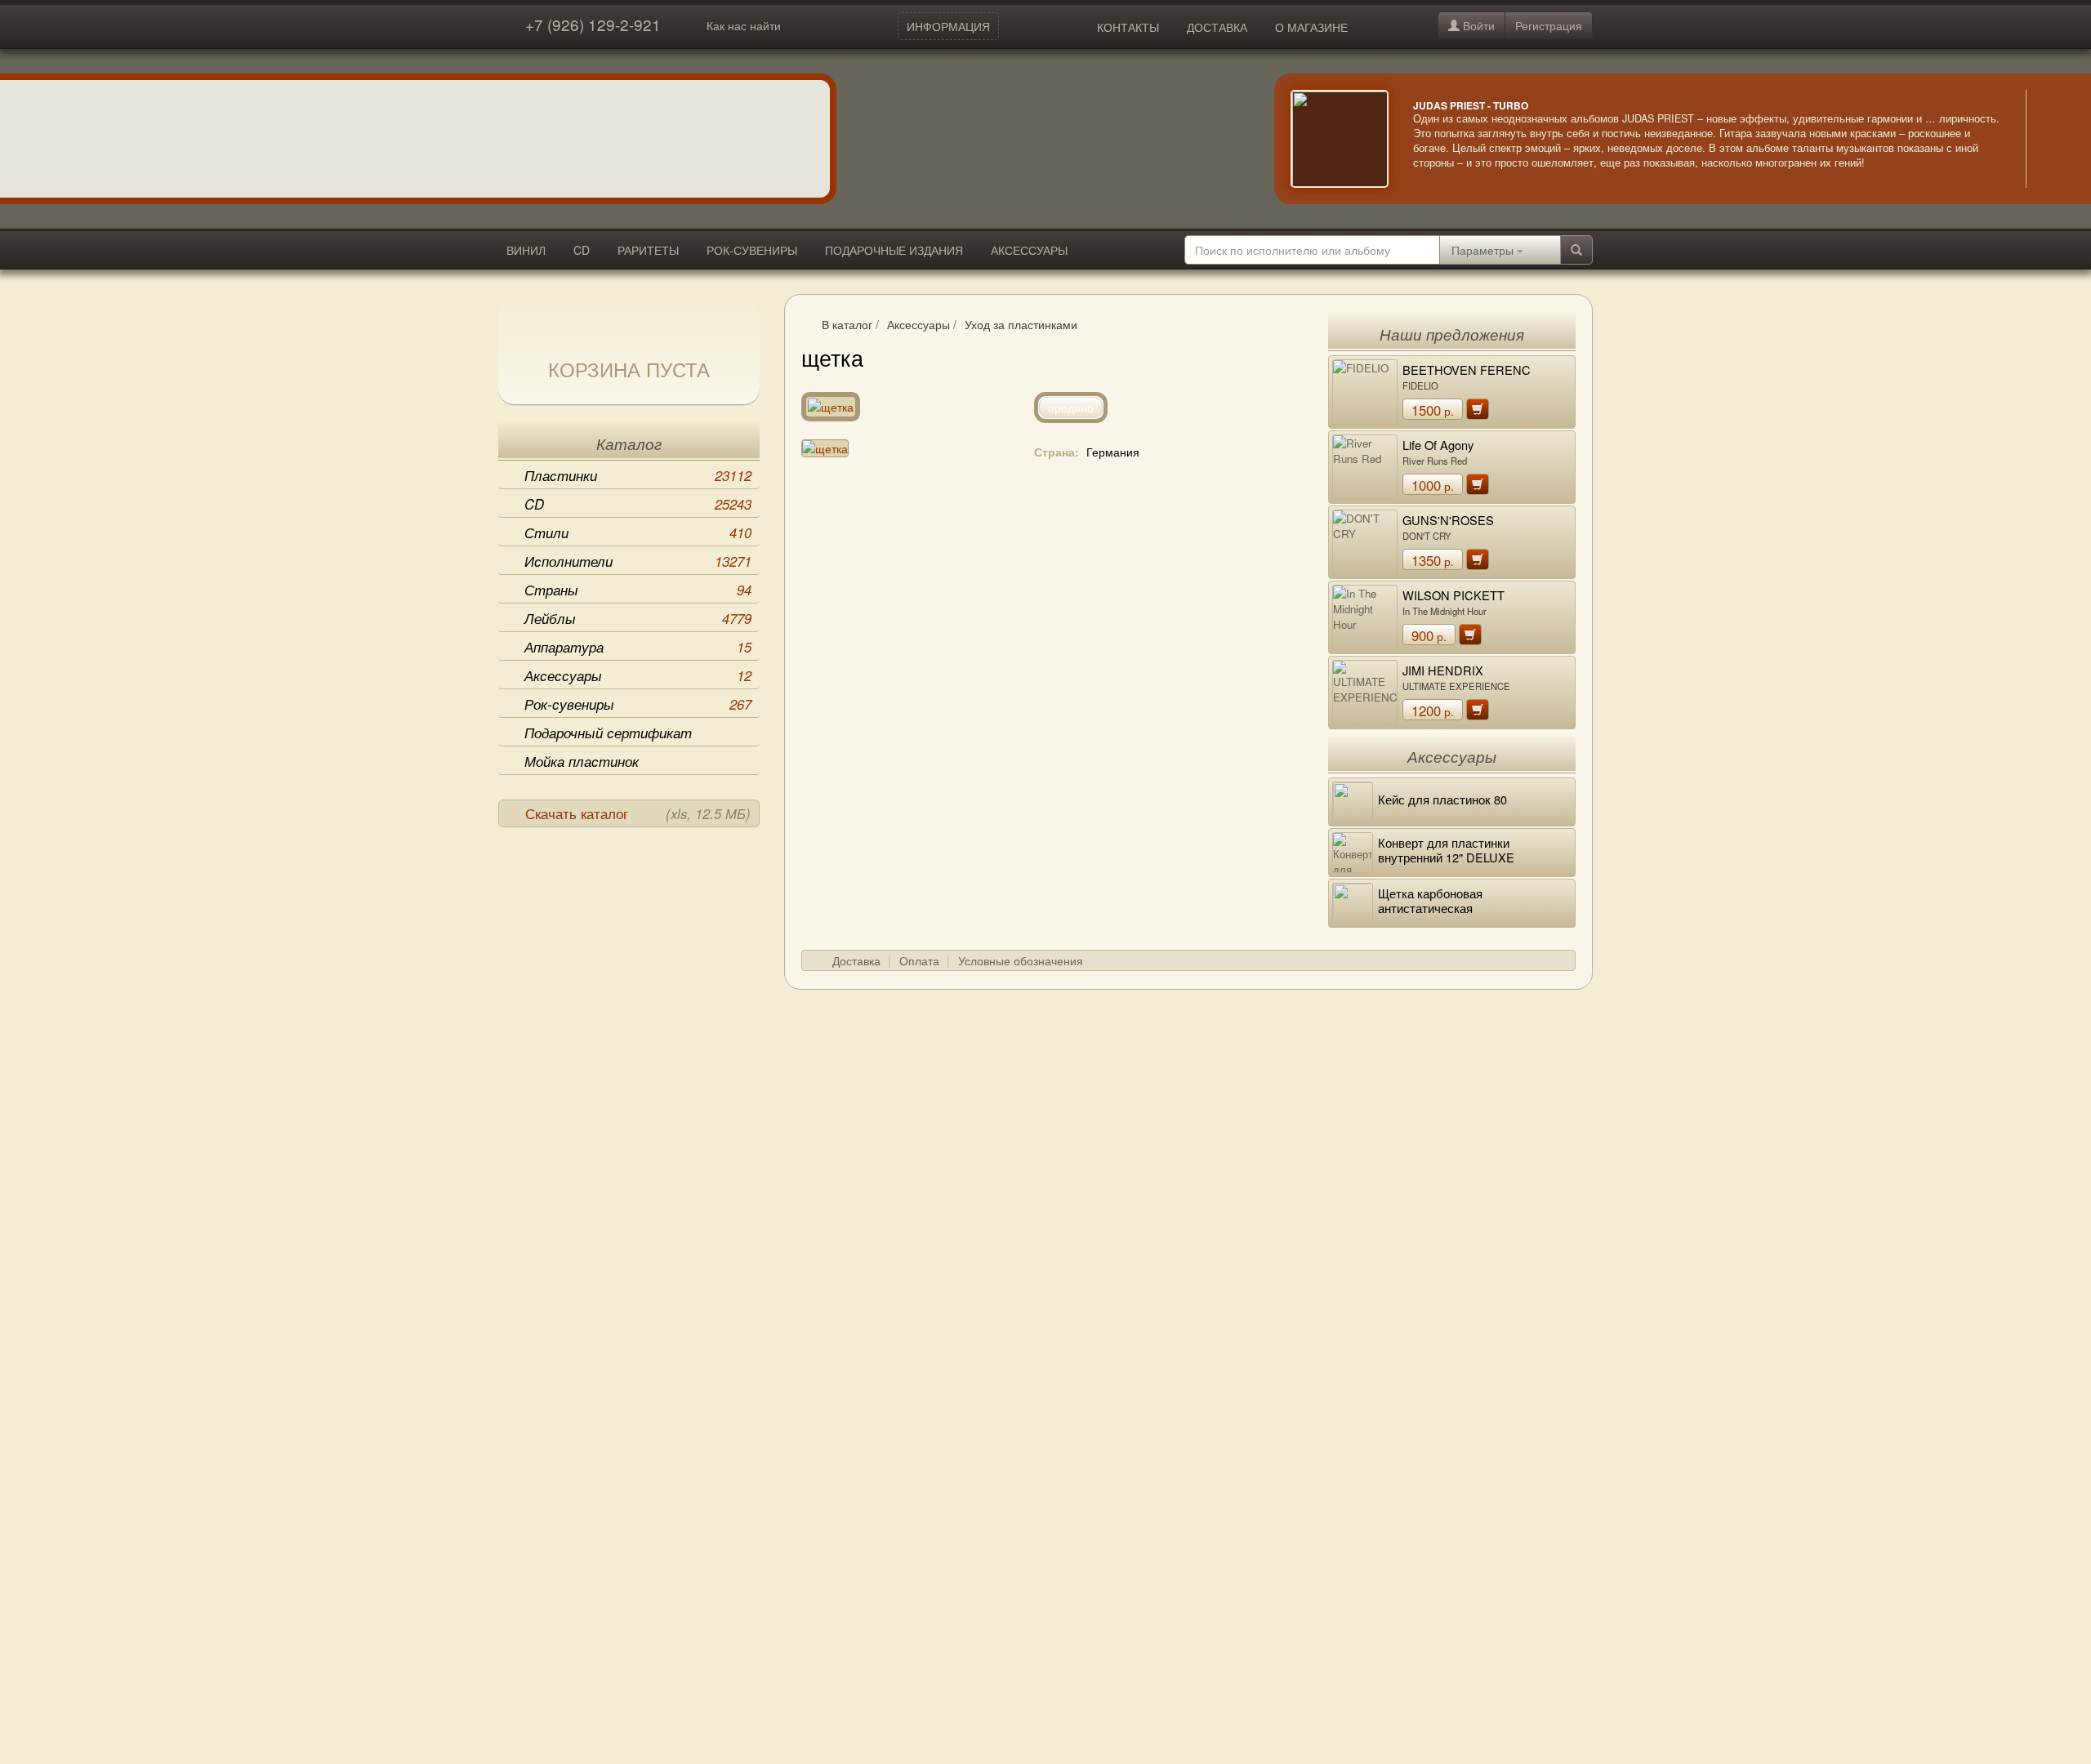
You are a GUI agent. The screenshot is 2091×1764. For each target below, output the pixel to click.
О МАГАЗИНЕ (1311, 27)
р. (1433, 410)
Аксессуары (638, 675)
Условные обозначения (1021, 960)
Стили (638, 532)
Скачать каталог (638, 813)
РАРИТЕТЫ (648, 250)
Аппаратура (638, 647)
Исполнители (638, 561)
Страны (638, 590)
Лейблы (638, 618)
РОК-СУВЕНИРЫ (752, 250)
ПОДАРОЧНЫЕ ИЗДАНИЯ (894, 250)
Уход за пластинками (1021, 324)
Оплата (919, 960)
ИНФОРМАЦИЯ (948, 26)
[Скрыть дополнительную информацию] (2050, 139)
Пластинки (638, 475)
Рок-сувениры (638, 704)
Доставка (856, 960)
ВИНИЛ (526, 250)
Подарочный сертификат (608, 733)
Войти (1477, 25)
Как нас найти (744, 25)
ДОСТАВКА (1217, 27)
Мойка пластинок (582, 761)
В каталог (847, 324)
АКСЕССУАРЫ (1029, 250)
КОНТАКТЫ (1128, 27)
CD (582, 250)
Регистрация (1549, 25)
